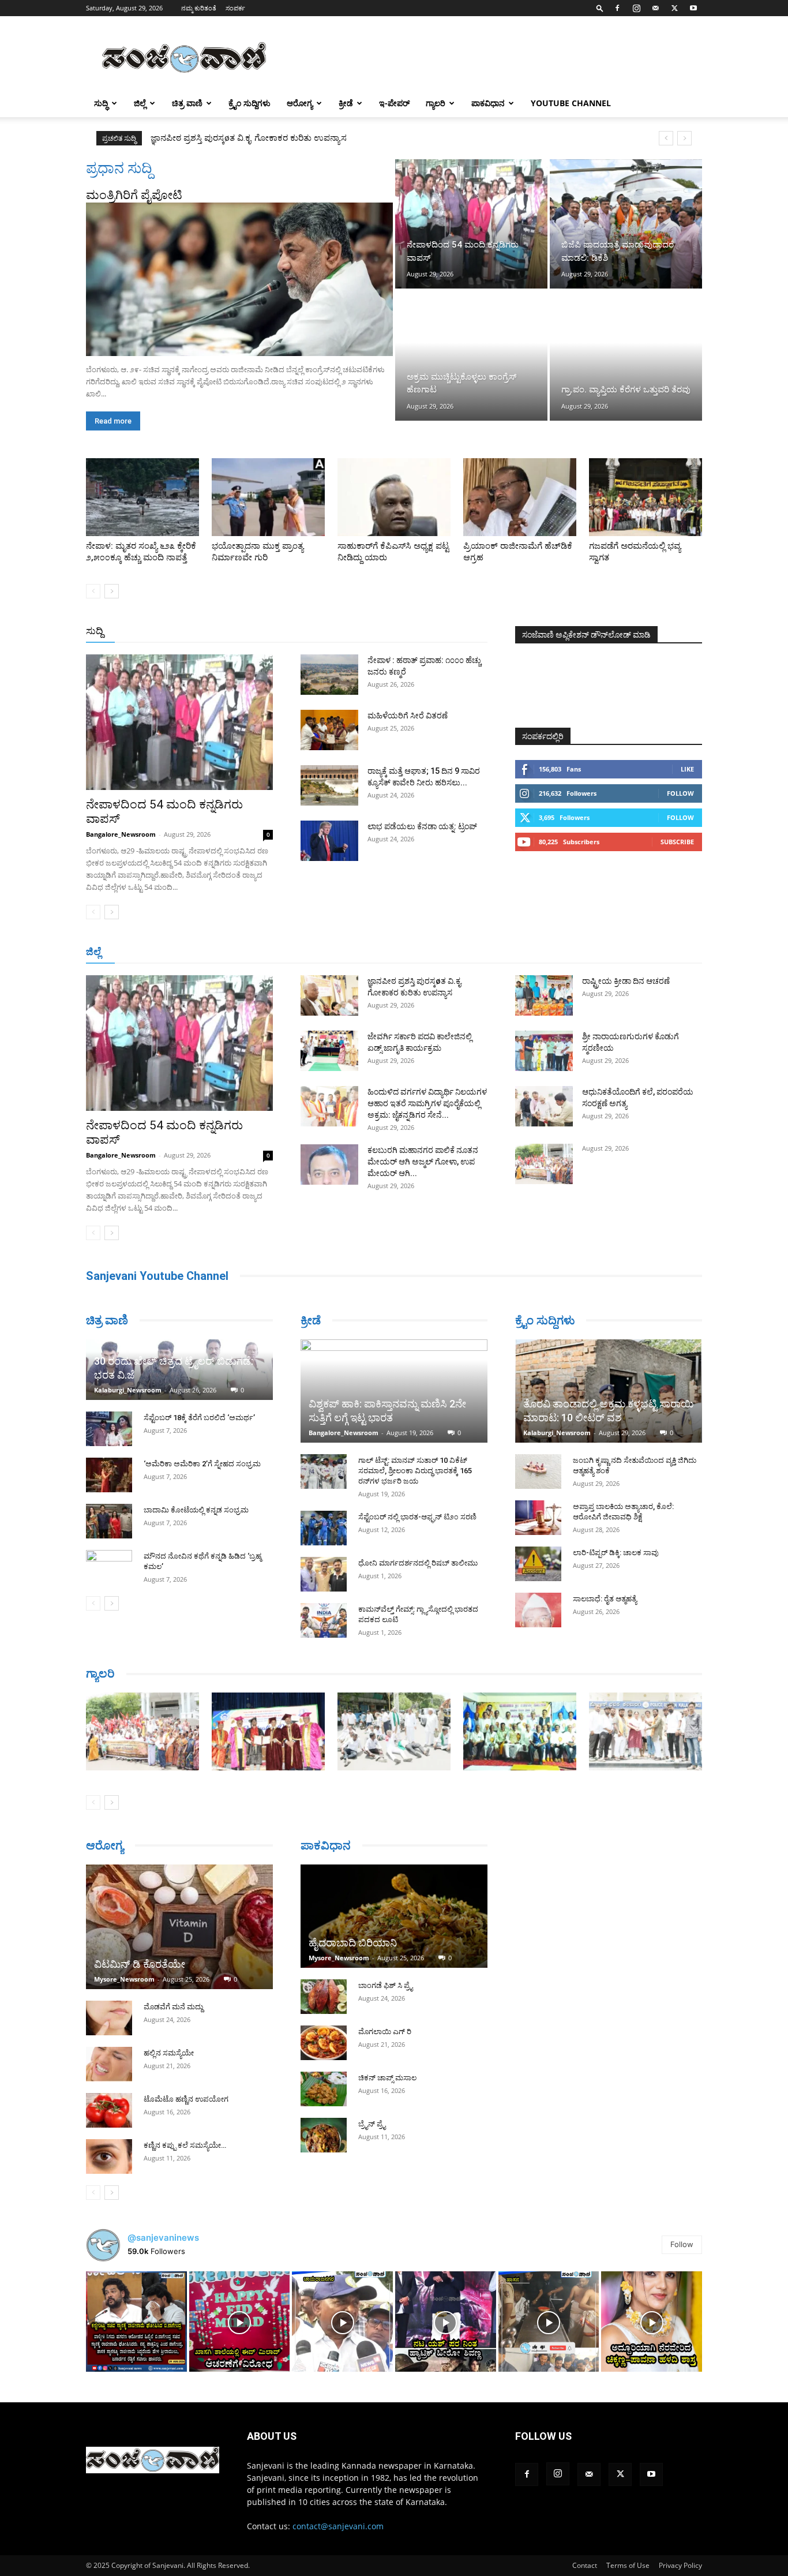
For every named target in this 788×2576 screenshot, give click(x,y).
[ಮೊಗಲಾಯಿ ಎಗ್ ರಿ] (324, 2043)
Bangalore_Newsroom (121, 834)
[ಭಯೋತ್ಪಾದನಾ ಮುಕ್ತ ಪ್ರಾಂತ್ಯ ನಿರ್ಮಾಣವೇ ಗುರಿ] (268, 497)
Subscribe (677, 842)
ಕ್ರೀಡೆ (346, 103)
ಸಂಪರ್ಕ (235, 8)
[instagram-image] (136, 2322)
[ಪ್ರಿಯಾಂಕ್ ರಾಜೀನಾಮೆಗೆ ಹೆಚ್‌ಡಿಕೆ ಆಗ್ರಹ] (520, 497)
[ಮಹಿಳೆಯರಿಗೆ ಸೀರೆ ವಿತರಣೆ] (329, 730)
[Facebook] (617, 8)
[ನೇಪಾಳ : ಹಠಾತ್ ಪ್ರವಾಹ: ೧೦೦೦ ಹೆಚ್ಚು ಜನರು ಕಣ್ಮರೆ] (329, 675)
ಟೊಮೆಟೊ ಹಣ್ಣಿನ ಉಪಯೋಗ (186, 2099)
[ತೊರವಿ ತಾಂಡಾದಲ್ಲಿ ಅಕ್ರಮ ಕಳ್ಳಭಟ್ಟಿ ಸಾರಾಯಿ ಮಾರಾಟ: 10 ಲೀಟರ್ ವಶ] (609, 1391)
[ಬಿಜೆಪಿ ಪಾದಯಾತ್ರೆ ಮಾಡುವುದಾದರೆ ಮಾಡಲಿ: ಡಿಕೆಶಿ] (626, 224)
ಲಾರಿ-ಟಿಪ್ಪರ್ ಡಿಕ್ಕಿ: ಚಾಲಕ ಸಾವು (616, 1553)
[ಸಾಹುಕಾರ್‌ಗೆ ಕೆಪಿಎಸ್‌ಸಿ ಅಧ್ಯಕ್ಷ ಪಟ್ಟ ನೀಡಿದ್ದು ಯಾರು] (394, 497)
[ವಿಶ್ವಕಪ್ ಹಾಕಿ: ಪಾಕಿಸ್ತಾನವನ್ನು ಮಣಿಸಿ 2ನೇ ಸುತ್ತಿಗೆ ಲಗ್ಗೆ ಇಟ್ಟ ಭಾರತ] (394, 1391)
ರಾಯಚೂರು (344, 952)
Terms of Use (628, 2565)
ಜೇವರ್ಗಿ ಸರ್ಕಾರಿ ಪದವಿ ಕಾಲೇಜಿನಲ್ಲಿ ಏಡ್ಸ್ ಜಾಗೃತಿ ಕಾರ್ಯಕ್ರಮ (248, 138)
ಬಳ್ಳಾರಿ (303, 952)
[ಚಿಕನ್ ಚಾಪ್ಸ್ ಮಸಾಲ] (324, 2089)
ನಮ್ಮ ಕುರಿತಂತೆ (199, 8)
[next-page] (112, 591)
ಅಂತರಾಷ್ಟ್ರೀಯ (347, 632)
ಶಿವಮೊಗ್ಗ (517, 952)
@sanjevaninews (163, 2238)
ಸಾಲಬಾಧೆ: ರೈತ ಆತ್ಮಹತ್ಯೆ (605, 1599)
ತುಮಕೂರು (475, 952)
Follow (680, 793)
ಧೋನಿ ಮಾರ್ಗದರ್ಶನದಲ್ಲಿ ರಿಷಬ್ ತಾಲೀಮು (418, 1563)
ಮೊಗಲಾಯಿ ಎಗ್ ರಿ (385, 2032)
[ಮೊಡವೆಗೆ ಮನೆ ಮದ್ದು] (109, 2018)
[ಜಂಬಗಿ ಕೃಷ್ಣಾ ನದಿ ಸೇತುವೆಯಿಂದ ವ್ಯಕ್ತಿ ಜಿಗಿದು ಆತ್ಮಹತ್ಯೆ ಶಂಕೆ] (538, 1472)
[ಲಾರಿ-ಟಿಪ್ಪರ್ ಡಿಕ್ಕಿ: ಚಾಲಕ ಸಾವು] (538, 1564)
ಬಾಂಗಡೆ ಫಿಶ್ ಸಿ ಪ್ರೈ (385, 1985)
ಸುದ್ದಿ (95, 631)
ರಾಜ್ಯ (431, 632)
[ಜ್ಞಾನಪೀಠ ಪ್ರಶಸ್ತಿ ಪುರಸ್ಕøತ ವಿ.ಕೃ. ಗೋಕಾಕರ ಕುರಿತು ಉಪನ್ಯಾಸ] (329, 995)
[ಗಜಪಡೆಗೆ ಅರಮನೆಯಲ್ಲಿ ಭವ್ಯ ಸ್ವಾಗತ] (646, 497)
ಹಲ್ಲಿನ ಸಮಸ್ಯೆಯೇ (169, 2053)
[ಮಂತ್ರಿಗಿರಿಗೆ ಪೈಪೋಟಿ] (239, 279)
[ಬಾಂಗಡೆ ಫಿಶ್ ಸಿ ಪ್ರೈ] (324, 1997)
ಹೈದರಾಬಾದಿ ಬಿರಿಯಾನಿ (353, 1943)
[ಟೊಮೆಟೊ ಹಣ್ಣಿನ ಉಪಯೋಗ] (109, 2110)
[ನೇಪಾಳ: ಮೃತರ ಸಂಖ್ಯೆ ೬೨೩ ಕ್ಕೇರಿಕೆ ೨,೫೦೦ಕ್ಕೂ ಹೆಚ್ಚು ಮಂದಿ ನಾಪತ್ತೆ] (142, 497)
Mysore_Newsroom (124, 1979)
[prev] (666, 138)
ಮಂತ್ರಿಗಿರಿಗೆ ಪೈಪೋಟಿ (134, 195)
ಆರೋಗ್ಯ (300, 103)
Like (687, 769)
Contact (585, 2565)
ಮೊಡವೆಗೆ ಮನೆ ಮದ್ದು (173, 2007)
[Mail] (655, 8)
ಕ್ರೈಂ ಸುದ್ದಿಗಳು (249, 103)
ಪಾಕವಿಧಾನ (488, 103)
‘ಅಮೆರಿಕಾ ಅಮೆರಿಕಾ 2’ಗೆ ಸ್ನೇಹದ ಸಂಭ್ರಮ (202, 1464)
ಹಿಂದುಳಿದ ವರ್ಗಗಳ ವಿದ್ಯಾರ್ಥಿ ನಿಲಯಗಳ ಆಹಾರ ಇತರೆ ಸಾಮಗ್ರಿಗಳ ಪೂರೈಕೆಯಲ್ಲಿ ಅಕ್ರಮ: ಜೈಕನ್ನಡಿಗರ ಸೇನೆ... (427, 1103)
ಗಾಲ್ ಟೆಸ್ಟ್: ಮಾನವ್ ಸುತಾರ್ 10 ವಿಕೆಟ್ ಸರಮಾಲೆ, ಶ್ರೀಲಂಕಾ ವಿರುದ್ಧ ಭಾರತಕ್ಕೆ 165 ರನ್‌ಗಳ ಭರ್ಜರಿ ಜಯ (415, 1471)
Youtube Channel (571, 103)
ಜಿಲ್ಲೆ (140, 103)
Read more (113, 421)
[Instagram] (636, 8)
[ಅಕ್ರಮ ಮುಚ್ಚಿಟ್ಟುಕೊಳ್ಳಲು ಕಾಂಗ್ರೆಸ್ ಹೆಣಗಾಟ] (471, 355)
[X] (674, 8)
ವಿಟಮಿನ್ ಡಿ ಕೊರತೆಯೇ (140, 1964)
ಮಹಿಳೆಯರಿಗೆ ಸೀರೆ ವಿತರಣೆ (408, 716)
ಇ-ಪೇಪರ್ (394, 103)
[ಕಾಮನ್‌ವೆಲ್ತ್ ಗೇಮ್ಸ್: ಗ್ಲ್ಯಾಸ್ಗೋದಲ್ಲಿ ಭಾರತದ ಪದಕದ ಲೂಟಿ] (324, 1620)
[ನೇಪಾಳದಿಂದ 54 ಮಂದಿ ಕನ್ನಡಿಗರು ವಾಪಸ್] (471, 224)
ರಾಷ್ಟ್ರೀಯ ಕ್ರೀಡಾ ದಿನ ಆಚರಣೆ (626, 981)
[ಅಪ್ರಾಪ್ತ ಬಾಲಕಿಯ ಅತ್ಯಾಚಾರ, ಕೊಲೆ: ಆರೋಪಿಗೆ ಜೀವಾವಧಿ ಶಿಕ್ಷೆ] (538, 1518)
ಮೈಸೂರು (388, 952)
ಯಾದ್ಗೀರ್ (604, 952)
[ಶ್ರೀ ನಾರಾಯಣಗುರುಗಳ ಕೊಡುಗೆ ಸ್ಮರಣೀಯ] (544, 1051)
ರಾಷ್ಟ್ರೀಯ (396, 632)
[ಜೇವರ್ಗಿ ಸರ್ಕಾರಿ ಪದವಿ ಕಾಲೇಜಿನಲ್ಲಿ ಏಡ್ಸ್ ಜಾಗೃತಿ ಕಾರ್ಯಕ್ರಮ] (329, 1051)
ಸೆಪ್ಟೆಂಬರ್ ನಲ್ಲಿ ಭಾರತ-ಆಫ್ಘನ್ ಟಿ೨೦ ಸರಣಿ (417, 1517)
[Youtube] (693, 8)
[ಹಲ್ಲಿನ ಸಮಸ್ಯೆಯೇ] (109, 2064)
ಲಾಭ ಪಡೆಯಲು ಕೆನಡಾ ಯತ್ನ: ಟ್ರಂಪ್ (422, 826)
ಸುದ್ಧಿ (101, 103)
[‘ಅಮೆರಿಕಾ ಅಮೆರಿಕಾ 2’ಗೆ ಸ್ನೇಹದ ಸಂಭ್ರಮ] (109, 1475)
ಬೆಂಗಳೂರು (143, 952)
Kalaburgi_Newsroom (128, 1390)
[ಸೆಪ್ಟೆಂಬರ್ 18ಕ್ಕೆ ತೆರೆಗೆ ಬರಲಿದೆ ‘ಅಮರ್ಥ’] (109, 1429)
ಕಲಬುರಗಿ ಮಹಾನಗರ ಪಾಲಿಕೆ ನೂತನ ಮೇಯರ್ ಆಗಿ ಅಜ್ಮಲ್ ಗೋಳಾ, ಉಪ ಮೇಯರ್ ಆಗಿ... (423, 1162)
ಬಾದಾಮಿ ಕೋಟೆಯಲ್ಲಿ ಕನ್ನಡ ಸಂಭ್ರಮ (196, 1510)
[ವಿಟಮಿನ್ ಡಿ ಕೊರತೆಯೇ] (179, 1927)
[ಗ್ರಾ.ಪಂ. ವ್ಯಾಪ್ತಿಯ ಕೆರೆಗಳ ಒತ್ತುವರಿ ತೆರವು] (626, 355)
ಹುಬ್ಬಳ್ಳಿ (229, 952)
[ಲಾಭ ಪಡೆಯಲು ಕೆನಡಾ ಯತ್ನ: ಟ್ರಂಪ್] (329, 841)
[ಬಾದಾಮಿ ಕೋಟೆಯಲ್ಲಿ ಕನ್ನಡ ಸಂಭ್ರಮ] (109, 1521)
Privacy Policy (680, 2565)
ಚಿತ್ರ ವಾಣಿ (187, 103)
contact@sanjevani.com (338, 2526)
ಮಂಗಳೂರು (189, 952)
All (307, 632)
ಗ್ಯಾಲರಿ (436, 103)
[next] (684, 138)
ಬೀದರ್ (642, 952)
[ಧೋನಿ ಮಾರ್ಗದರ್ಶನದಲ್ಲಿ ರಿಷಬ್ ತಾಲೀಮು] (324, 1574)
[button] (600, 8)
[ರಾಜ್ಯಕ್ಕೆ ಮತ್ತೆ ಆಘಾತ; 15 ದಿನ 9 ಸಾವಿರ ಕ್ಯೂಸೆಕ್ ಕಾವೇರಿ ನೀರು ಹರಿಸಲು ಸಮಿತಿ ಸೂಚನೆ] (329, 785)
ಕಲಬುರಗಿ (266, 952)
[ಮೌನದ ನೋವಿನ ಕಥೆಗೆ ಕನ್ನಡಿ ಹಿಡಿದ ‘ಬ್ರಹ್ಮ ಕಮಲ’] (109, 1567)
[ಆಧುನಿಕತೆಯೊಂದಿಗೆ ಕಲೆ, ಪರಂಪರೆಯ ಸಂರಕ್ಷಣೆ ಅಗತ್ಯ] (544, 1106)
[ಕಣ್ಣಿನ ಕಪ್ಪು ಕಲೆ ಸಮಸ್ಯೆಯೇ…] (109, 2156)
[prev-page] (93, 591)
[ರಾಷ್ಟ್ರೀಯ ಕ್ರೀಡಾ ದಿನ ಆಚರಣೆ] (544, 995)
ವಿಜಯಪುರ (560, 952)
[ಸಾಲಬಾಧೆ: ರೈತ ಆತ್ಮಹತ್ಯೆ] (538, 1610)
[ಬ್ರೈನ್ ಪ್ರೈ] (324, 2135)
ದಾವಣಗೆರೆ (430, 952)
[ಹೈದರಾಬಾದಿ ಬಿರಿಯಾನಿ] (394, 1916)
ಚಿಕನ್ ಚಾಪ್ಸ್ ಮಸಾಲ (387, 2078)
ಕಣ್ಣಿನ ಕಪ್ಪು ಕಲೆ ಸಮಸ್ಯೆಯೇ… (185, 2145)
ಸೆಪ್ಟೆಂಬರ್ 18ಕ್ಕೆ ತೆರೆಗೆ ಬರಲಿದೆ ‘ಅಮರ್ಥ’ (199, 1418)
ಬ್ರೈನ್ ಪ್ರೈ (372, 2124)
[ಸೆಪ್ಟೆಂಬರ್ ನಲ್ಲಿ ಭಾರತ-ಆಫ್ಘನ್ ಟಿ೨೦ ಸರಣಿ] (324, 1528)
